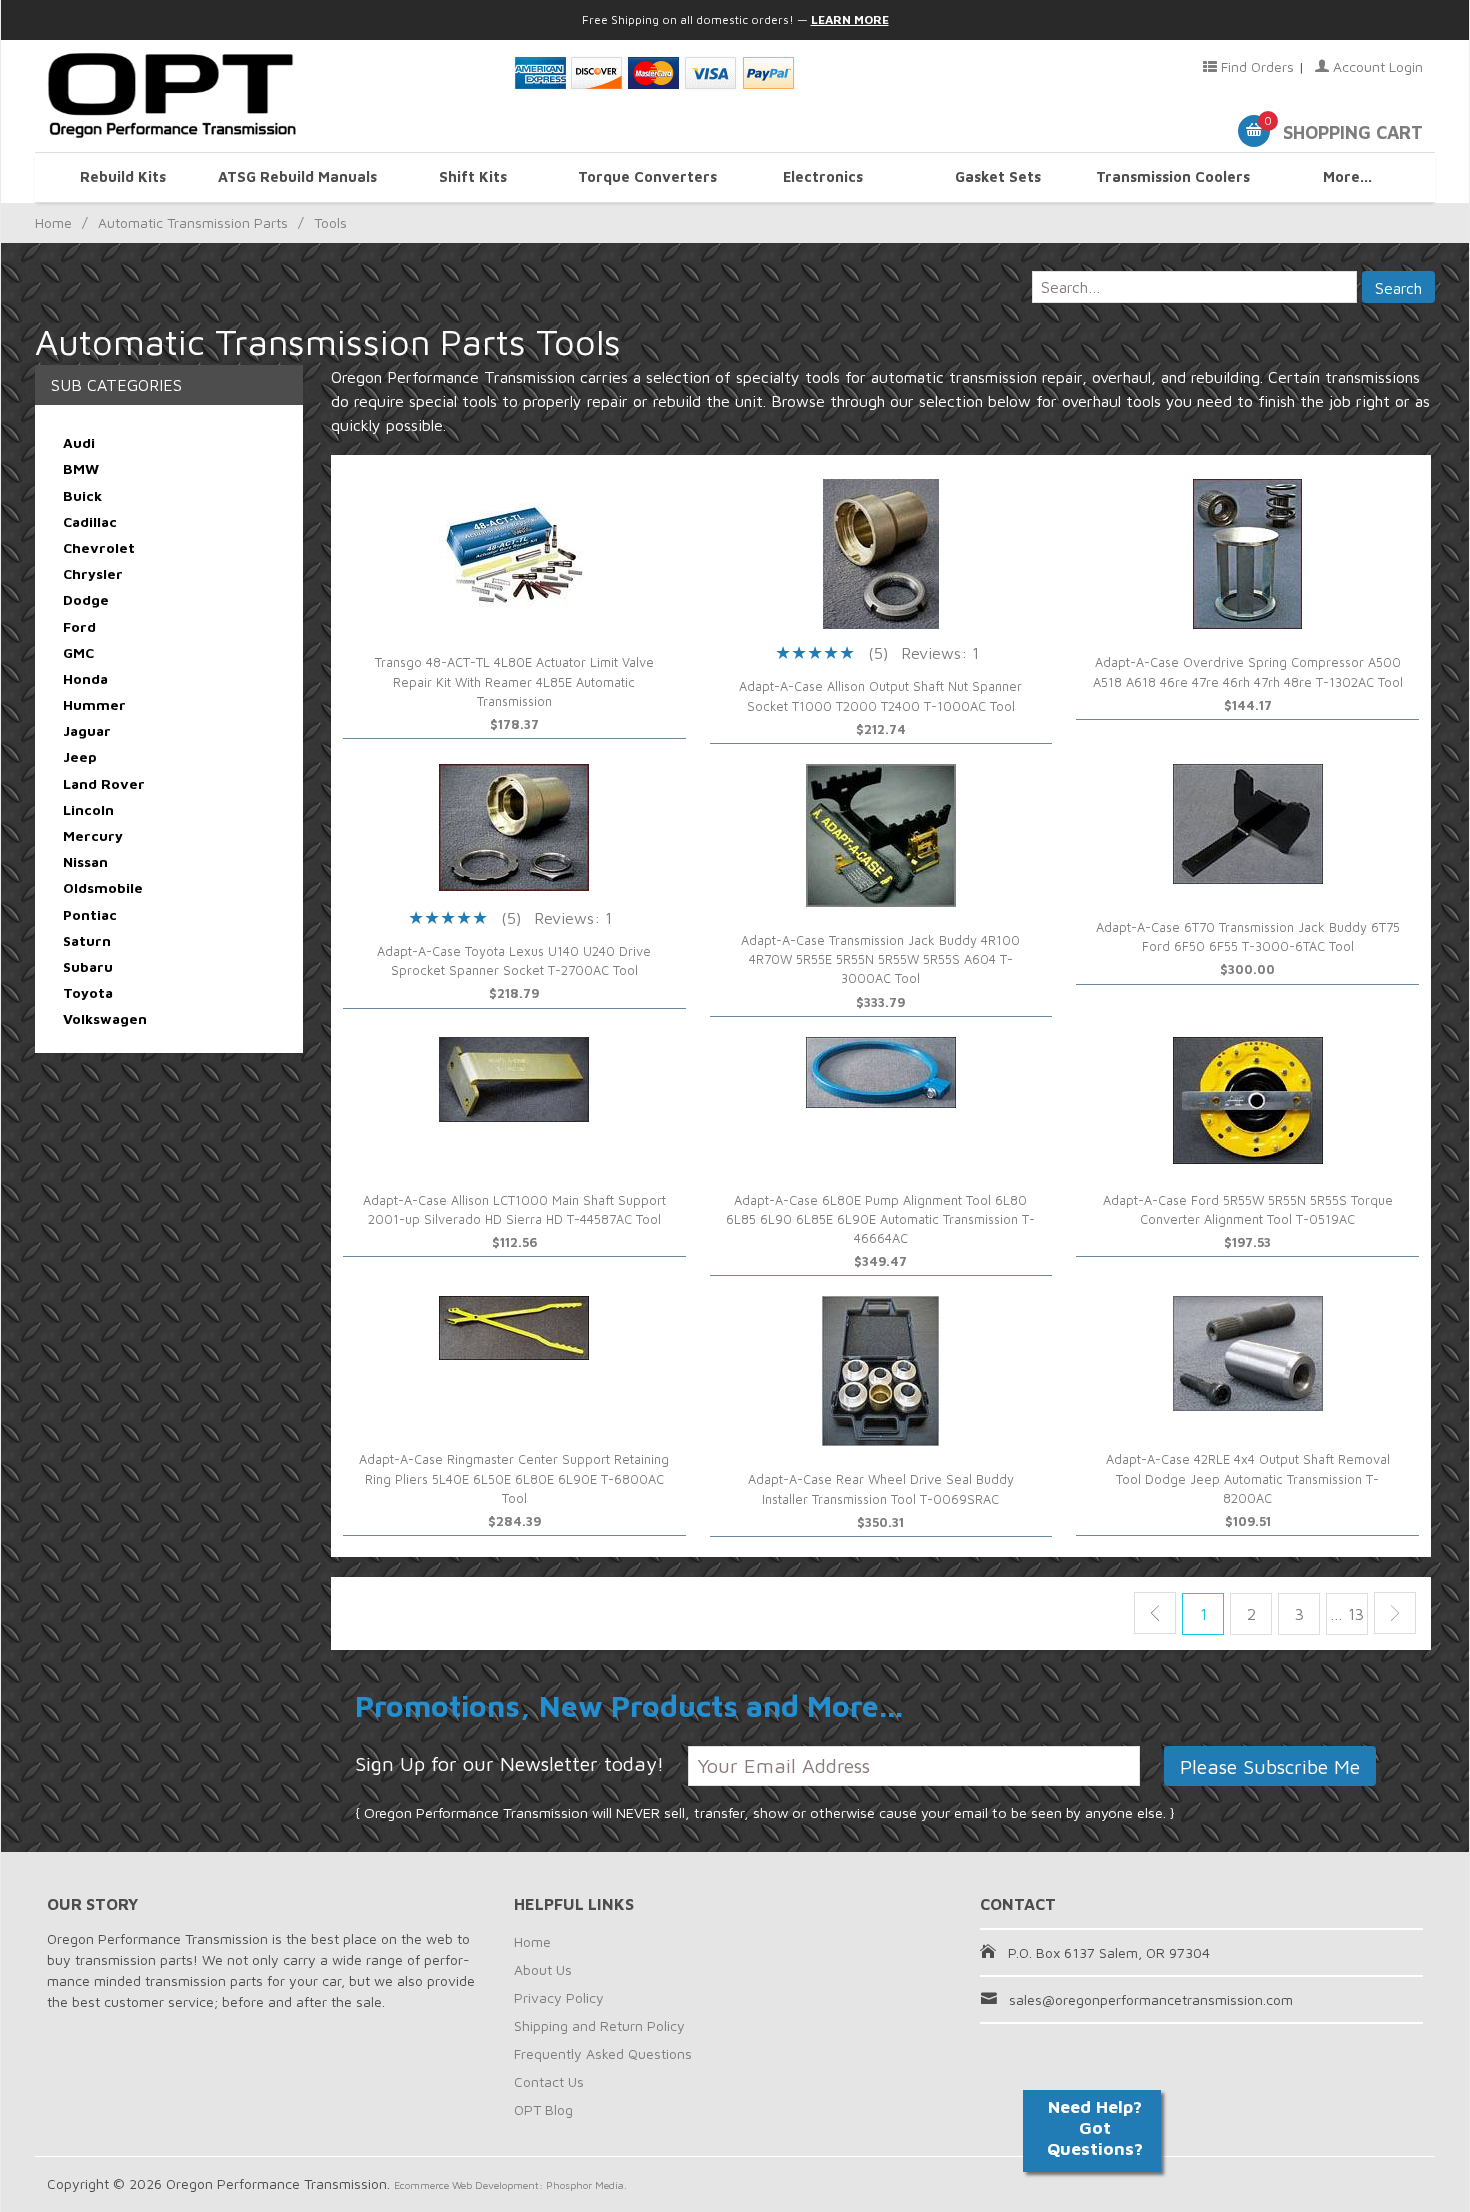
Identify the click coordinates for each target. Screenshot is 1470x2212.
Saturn (87, 940)
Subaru (88, 966)
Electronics (823, 176)
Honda (85, 678)
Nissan (85, 861)
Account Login (1376, 66)
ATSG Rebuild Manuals (297, 176)
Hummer (94, 704)
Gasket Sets (998, 176)
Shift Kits (473, 176)
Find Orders (1255, 66)
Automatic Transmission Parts (193, 222)
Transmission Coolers (1173, 176)
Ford (79, 626)
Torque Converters (647, 176)
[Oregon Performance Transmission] (268, 96)
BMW (81, 468)
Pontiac (90, 914)
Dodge (86, 599)
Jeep (80, 756)
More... (1347, 176)
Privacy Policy (559, 1997)
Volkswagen (105, 1018)
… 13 (1347, 1614)
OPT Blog (543, 2109)
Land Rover (104, 783)
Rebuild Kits (123, 176)
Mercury (93, 835)
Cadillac (90, 521)
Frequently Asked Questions (603, 2053)
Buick (82, 495)
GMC (78, 652)
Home (53, 222)
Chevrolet (99, 547)
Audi (79, 442)
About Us (543, 1969)
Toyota (88, 992)
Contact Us (549, 2081)
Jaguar (87, 730)
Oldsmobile (103, 887)
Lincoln (88, 809)
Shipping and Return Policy (599, 2025)
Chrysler (93, 573)
